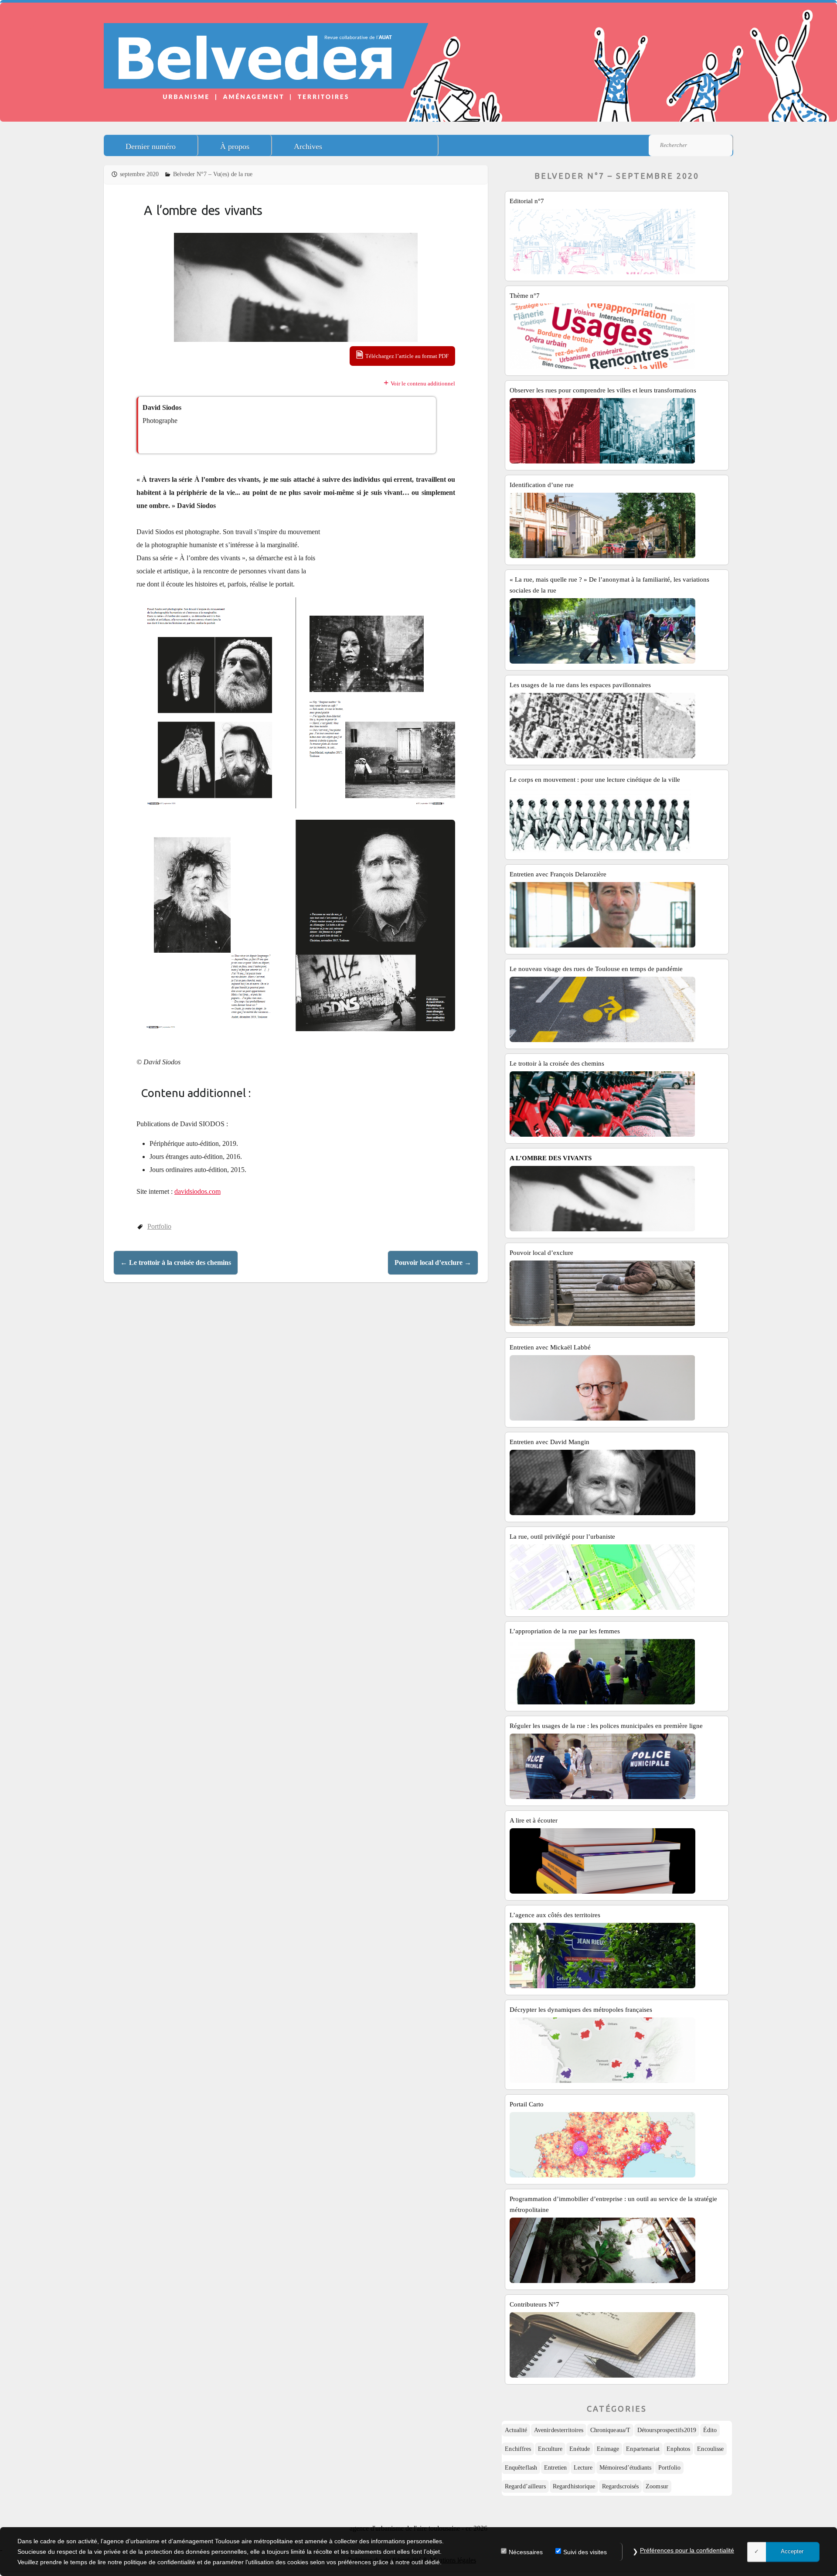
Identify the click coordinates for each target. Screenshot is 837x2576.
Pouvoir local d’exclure (433, 1262)
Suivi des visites (585, 2552)
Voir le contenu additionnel (423, 383)
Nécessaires (526, 2552)
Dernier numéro (151, 147)
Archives (308, 147)
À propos (235, 147)
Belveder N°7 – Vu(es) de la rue (213, 174)
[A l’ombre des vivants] (296, 287)
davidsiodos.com (197, 1191)
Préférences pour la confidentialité (687, 2550)
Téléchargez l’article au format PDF (407, 356)
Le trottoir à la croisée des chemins (176, 1262)
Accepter (792, 2551)
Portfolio (159, 1226)
